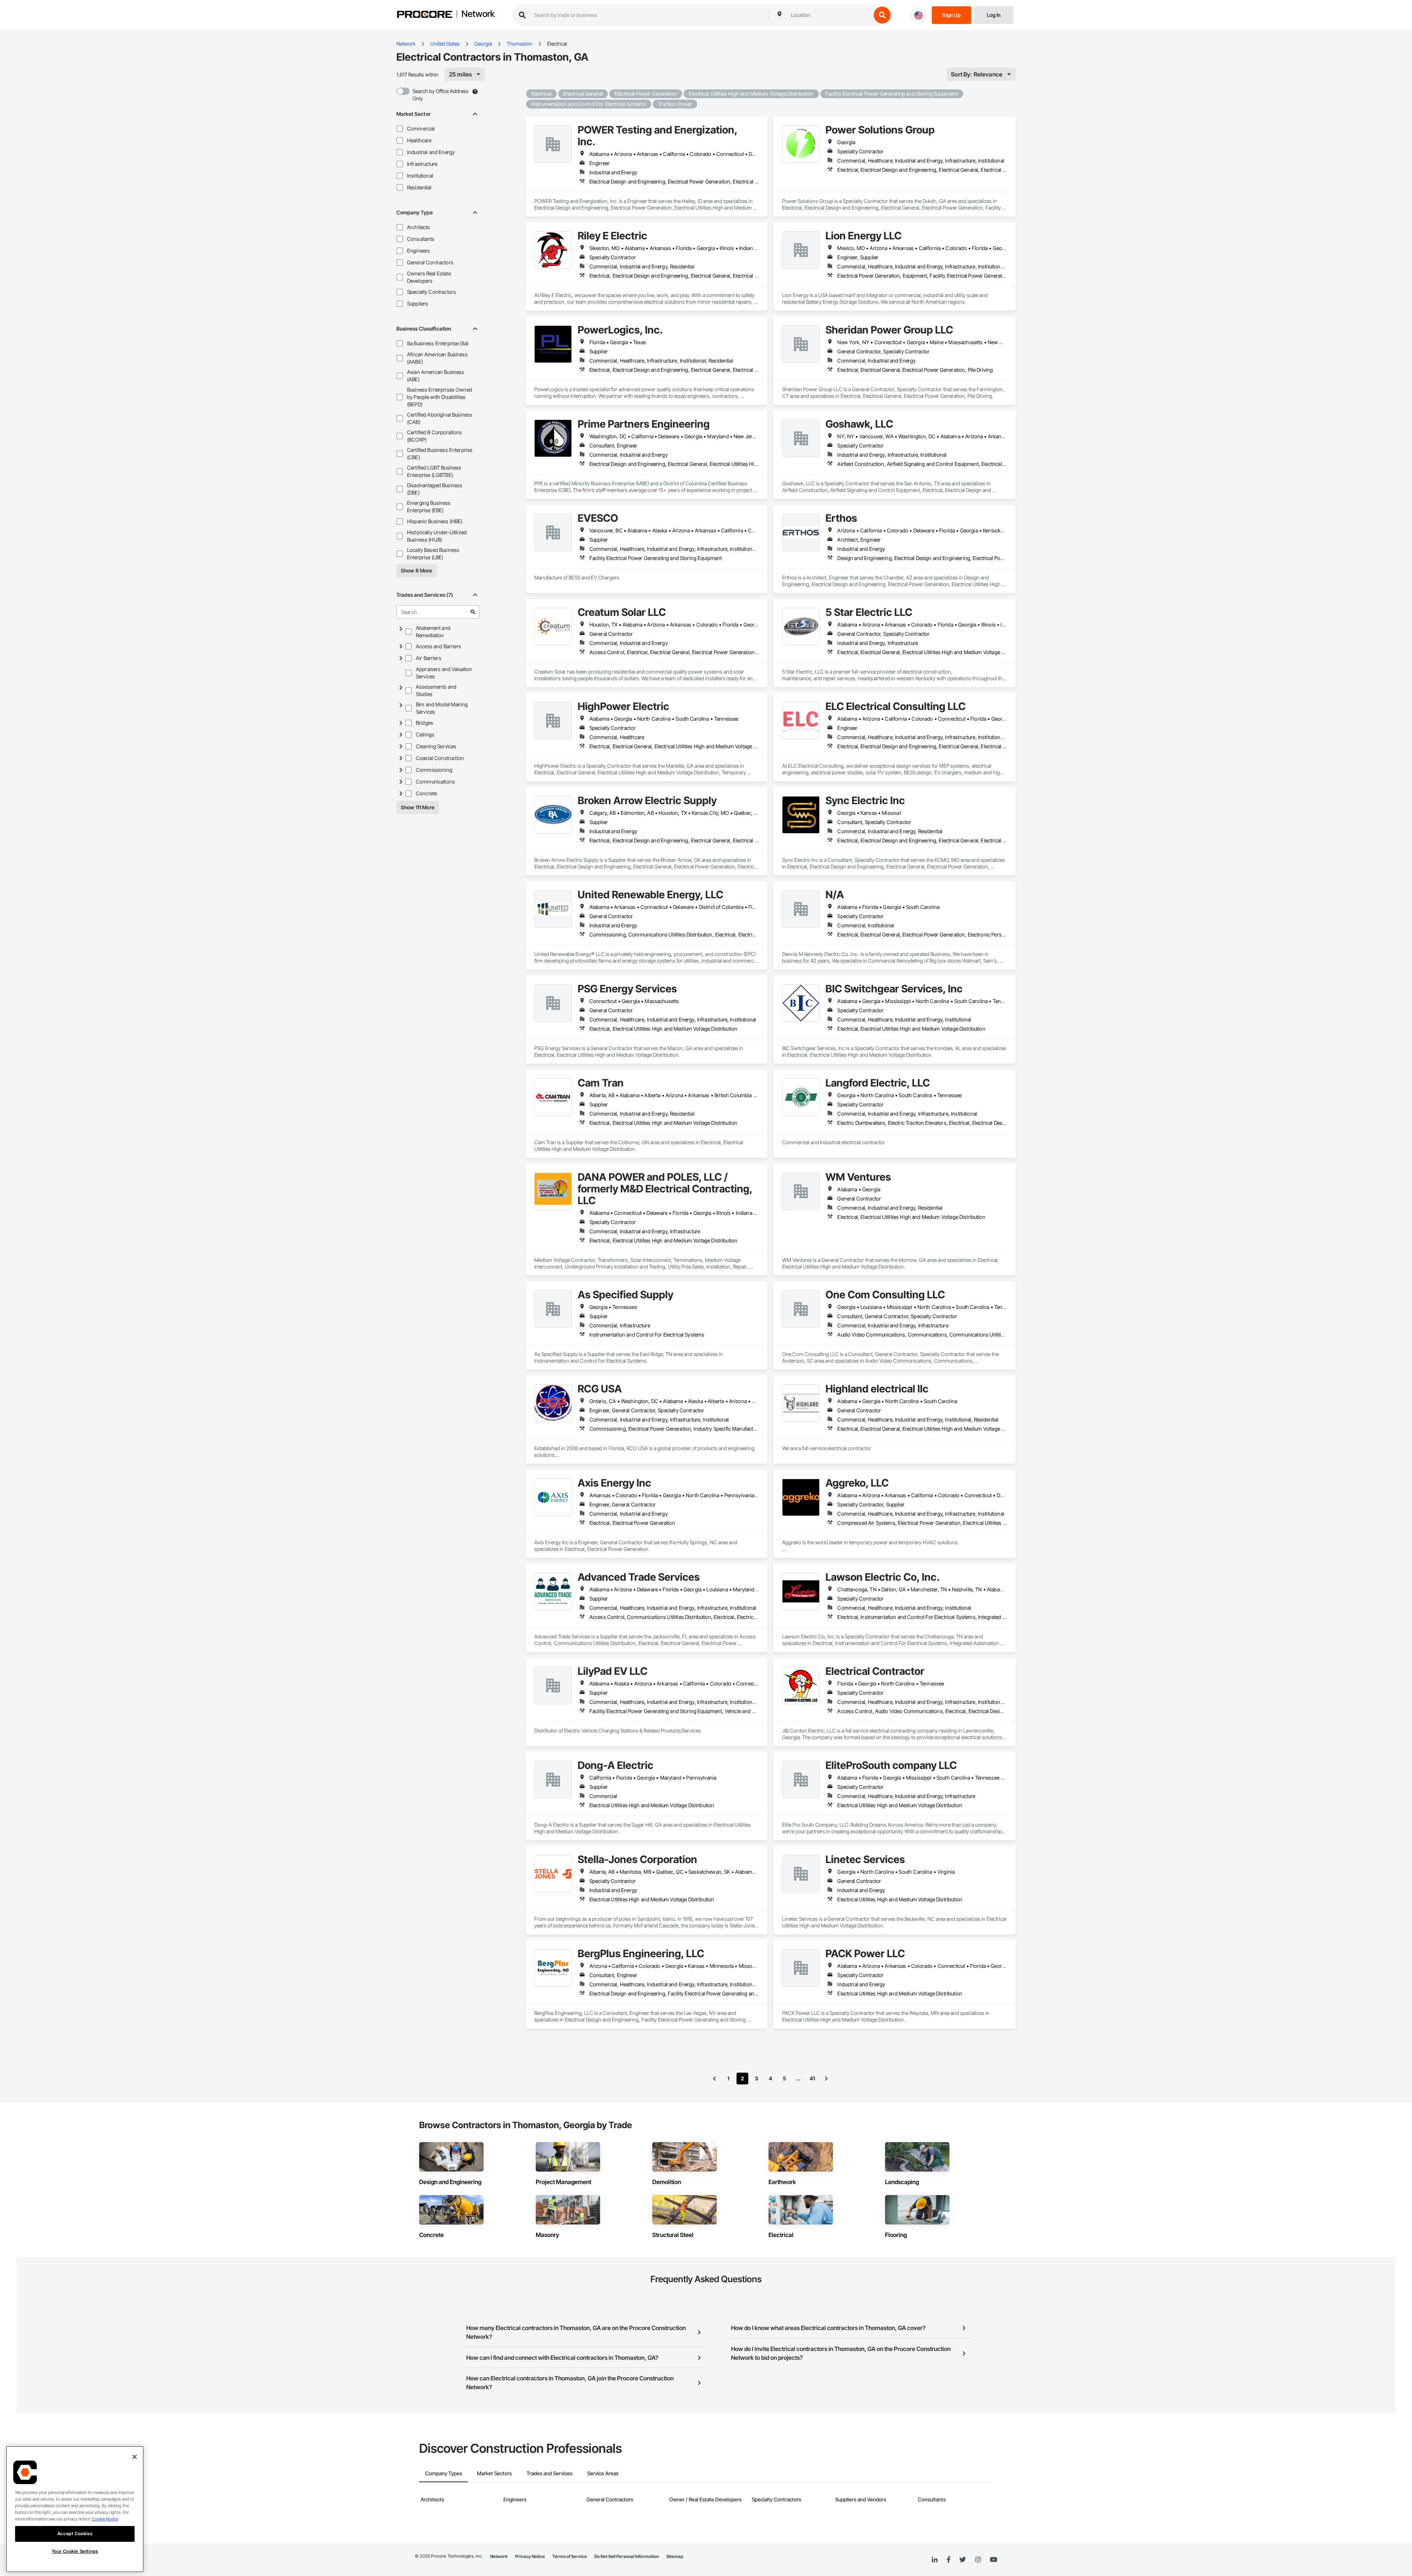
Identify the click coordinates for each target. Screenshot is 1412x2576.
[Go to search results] (473, 612)
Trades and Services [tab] (550, 2473)
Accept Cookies (75, 2534)
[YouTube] (994, 2560)
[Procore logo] (425, 15)
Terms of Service (570, 2556)
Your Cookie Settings (75, 2551)
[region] (75, 2509)
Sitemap (675, 2556)
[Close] (135, 2457)
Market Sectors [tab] (494, 2473)
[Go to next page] (826, 2079)
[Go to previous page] (714, 2079)
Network (478, 14)
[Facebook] (949, 2560)
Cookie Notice (105, 2519)
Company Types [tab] (444, 2473)
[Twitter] (963, 2560)
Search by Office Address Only (441, 95)
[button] (400, 129)
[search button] (882, 15)
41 (812, 2078)
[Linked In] (935, 2560)
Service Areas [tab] (603, 2473)
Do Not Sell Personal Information (627, 2556)
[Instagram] (978, 2560)
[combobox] (829, 15)
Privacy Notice (530, 2556)
